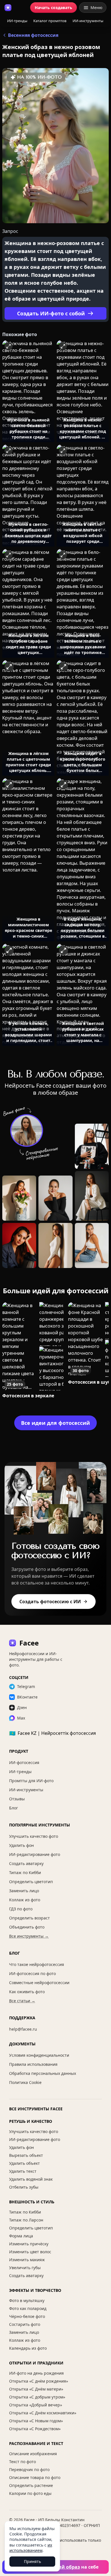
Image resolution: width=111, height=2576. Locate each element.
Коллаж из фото (25, 1900)
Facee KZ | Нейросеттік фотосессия (53, 1733)
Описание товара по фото (35, 2477)
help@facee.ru (23, 2029)
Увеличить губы (25, 2268)
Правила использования (33, 2064)
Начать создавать (54, 8)
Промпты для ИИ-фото (31, 1781)
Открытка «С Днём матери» (36, 2389)
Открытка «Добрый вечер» (36, 2405)
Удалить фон (21, 1845)
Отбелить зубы (24, 2187)
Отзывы (17, 1799)
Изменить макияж (27, 2260)
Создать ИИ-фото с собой (51, 313)
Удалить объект (24, 2163)
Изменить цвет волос (30, 2252)
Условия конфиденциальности (39, 2055)
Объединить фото (27, 1927)
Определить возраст (29, 1918)
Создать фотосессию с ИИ (50, 1602)
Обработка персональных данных (43, 2073)
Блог (14, 1808)
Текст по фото (22, 2462)
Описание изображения (33, 2454)
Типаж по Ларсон (26, 2220)
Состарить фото (25, 2324)
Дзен (22, 1707)
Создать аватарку (26, 1863)
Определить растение (31, 2485)
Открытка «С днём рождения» (39, 2381)
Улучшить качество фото (34, 1836)
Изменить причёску (29, 2244)
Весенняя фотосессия (33, 35)
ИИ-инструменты (88, 21)
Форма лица (21, 2236)
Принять (32, 2561)
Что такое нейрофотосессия (37, 1964)
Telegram (26, 1686)
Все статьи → (22, 2001)
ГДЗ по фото (21, 1909)
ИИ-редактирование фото (35, 1854)
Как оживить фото (27, 1992)
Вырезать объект (26, 2155)
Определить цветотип (31, 1882)
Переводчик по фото (29, 2470)
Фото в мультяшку (27, 2300)
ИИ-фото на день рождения (36, 2373)
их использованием (31, 2548)
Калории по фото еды (30, 2493)
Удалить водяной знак (31, 2179)
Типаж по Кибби (25, 1873)
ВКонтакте (27, 1697)
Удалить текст (23, 2171)
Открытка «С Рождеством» (35, 2429)
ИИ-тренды (17, 21)
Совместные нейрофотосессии (39, 1983)
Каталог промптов (50, 21)
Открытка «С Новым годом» (36, 2421)
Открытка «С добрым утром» (37, 2397)
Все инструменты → (29, 1936)
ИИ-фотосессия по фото (32, 1973)
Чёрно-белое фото (27, 2316)
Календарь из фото (28, 2348)
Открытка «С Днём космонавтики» (43, 2413)
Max (21, 1718)
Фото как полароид (28, 2308)
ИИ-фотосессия (24, 1762)
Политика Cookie (25, 2082)
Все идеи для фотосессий (55, 1423)
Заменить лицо (24, 1891)
